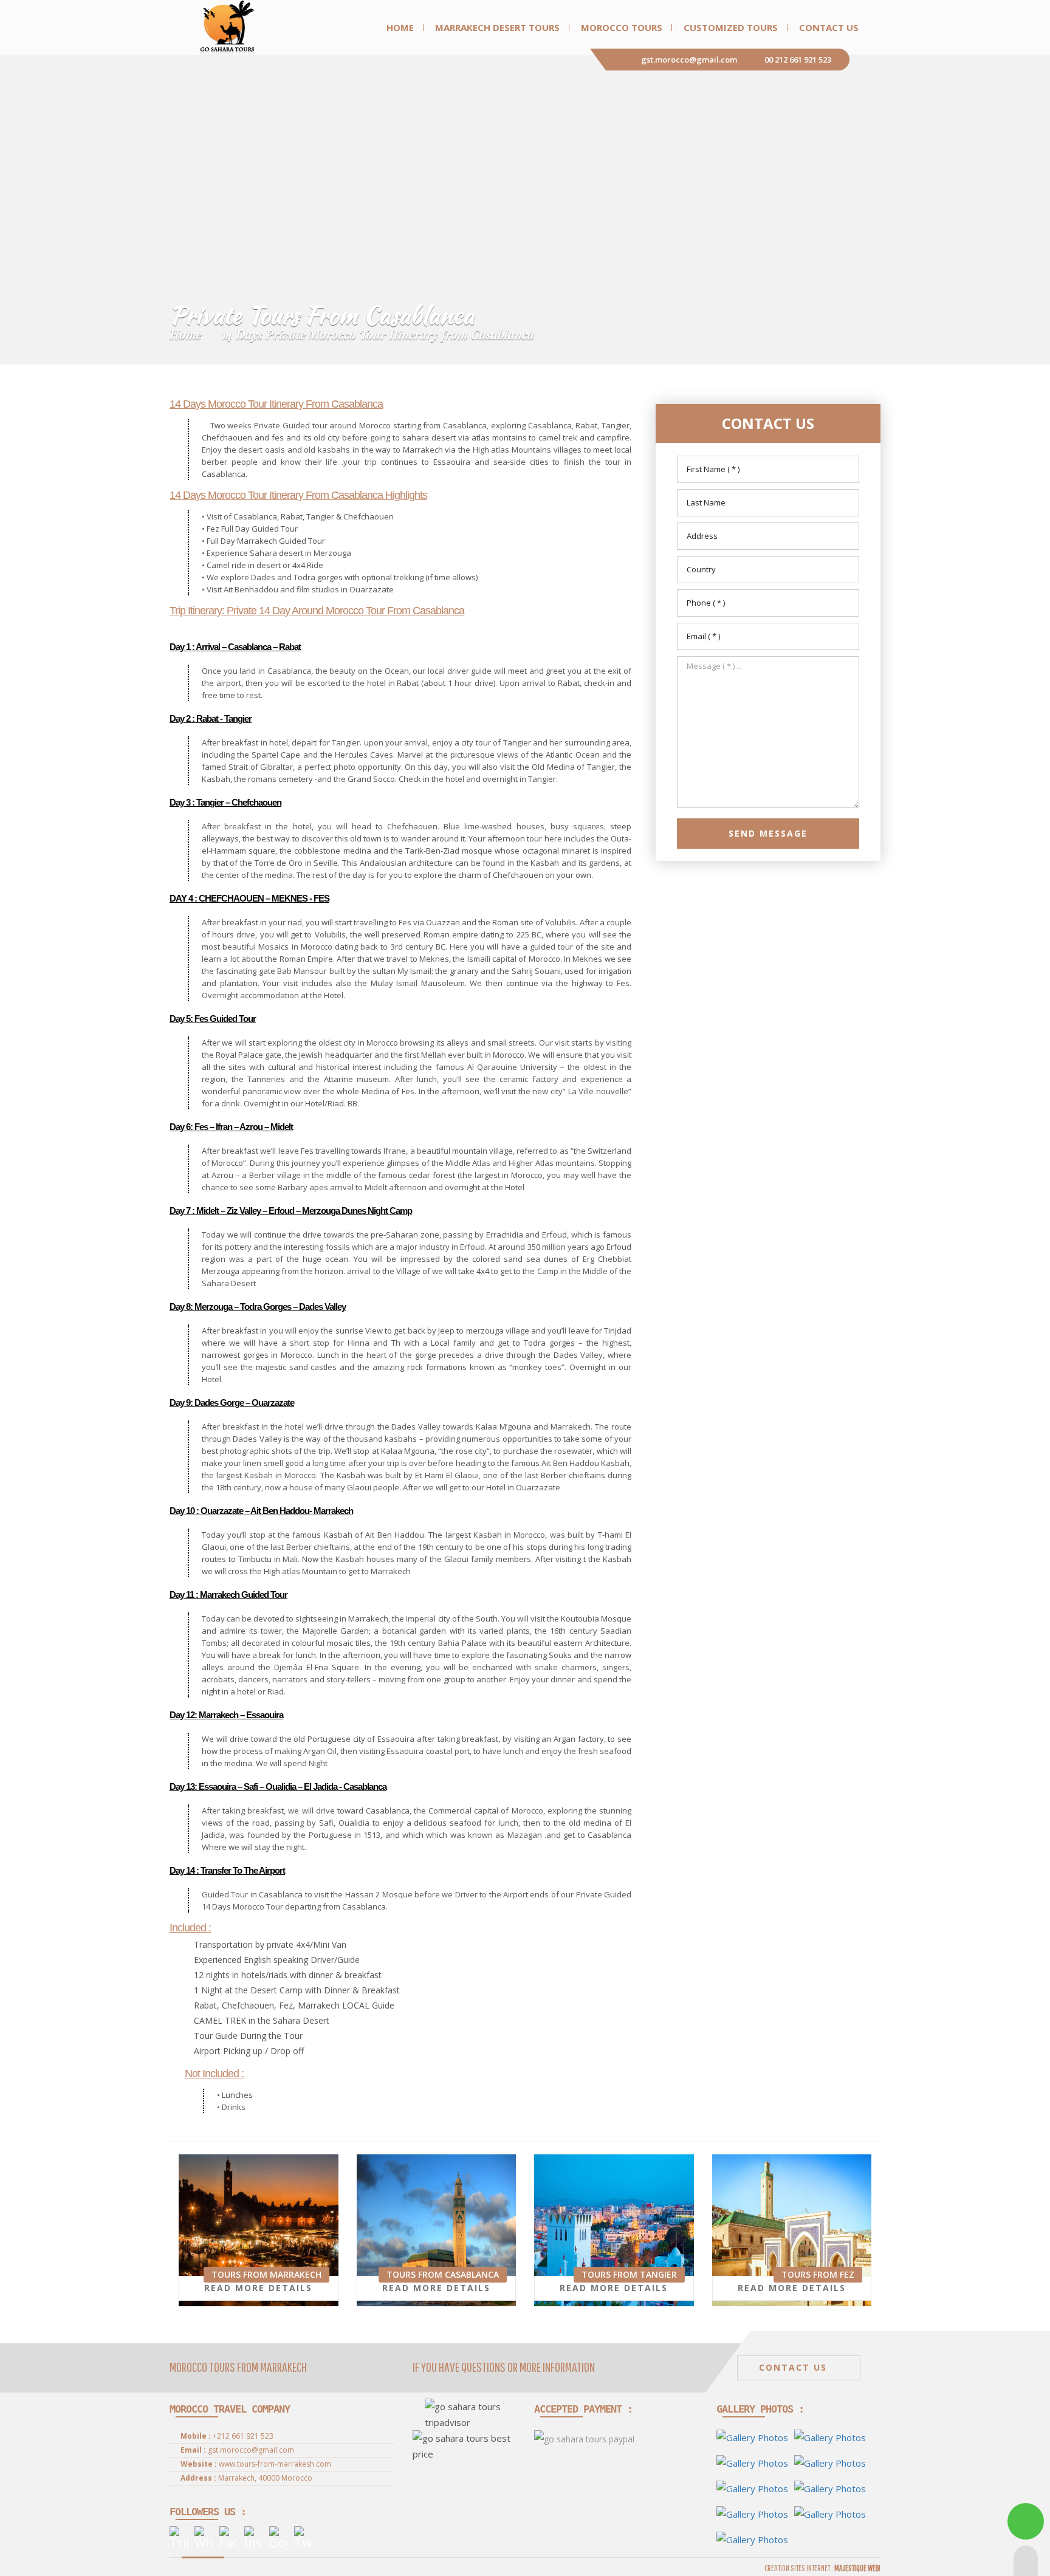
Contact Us (829, 27)
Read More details (258, 2288)
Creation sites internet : (822, 2568)
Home (400, 27)
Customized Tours (731, 27)
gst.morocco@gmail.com (689, 60)
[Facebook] (228, 2538)
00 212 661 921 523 (798, 60)
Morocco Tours (622, 27)
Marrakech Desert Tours (497, 27)
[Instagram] (253, 2538)
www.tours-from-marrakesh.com (275, 2464)
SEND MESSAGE (768, 833)
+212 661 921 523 (243, 2436)
